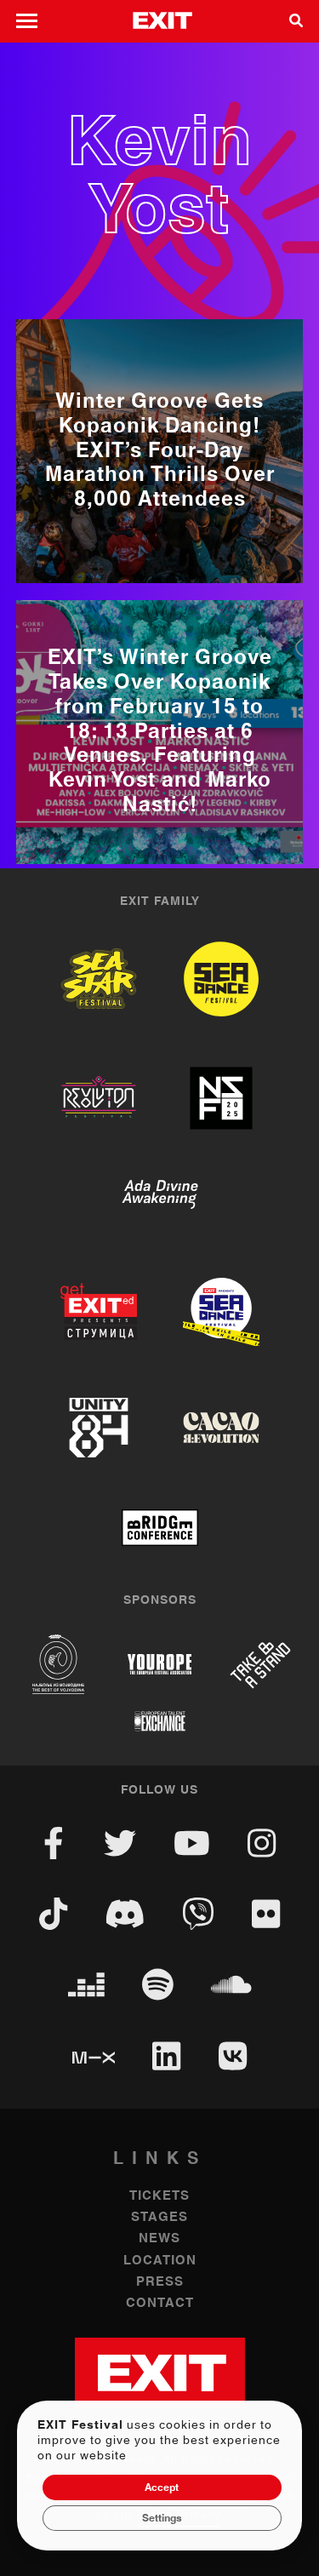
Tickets (159, 2196)
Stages (159, 2217)
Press (160, 2282)
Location (160, 2261)
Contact (160, 2303)
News (159, 2238)
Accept (162, 2487)
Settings (162, 2518)
